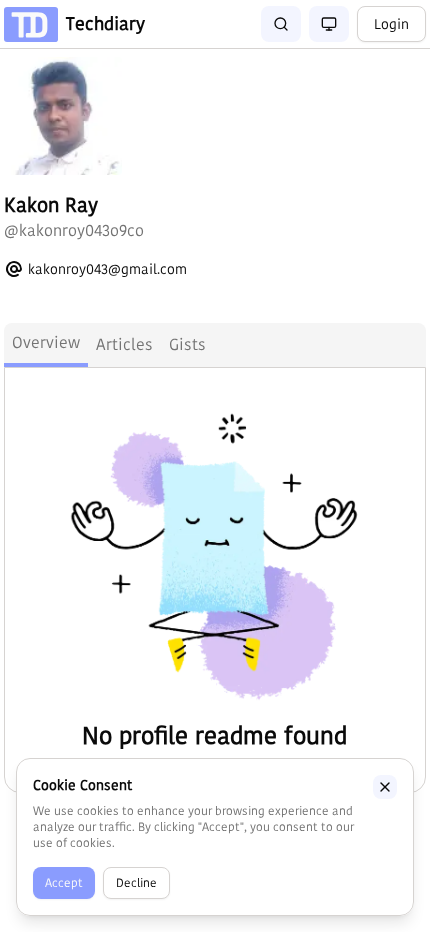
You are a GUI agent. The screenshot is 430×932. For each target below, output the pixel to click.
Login (391, 24)
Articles (124, 344)
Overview (46, 342)
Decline (136, 882)
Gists (187, 344)
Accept (64, 882)
